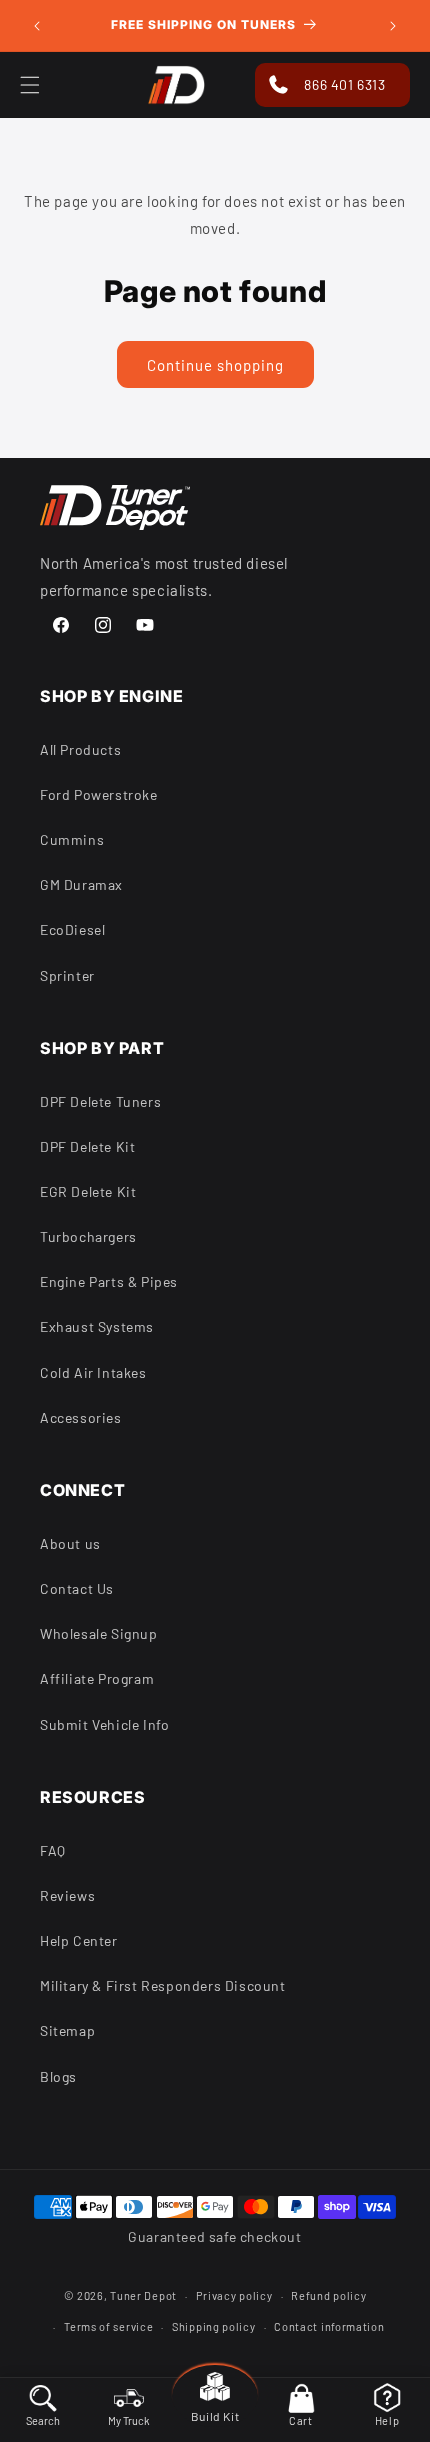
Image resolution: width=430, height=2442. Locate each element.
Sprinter (67, 975)
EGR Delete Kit (88, 1191)
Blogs (58, 2076)
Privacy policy (234, 2295)
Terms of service (108, 2326)
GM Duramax (81, 884)
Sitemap (67, 2030)
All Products (80, 749)
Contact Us (77, 1588)
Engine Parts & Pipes (109, 1281)
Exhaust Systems (97, 1326)
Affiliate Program (97, 1678)
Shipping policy (214, 2326)
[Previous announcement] (37, 26)
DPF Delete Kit (87, 1146)
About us (70, 1543)
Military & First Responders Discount (163, 1985)
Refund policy (328, 2295)
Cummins (72, 839)
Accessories (81, 1417)
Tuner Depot (143, 2295)
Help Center (79, 1940)
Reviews (67, 1895)
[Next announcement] (393, 26)
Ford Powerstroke (99, 794)
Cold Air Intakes (93, 1372)
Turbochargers (88, 1236)
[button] (301, 2406)
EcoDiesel (72, 929)
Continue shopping (215, 365)
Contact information (329, 2326)
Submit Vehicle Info (104, 1724)
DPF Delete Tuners (100, 1101)
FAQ (53, 1850)
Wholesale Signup (99, 1633)
